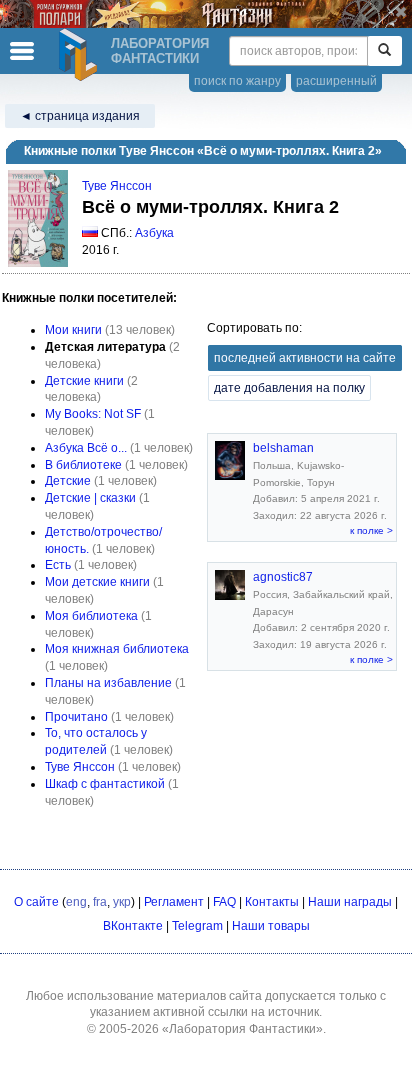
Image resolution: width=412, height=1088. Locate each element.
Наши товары (271, 926)
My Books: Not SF (93, 414)
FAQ (224, 902)
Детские (68, 481)
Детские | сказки (90, 498)
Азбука (154, 233)
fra (100, 902)
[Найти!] (384, 51)
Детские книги (84, 381)
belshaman (283, 448)
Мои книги (73, 330)
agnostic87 (283, 577)
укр (122, 902)
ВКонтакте (133, 926)
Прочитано (76, 717)
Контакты (272, 902)
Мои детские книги (97, 582)
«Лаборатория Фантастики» (242, 1029)
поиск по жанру (237, 81)
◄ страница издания (80, 116)
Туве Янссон (117, 186)
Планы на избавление (108, 683)
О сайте (36, 902)
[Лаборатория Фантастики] (81, 55)
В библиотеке (83, 465)
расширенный (336, 81)
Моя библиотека (91, 616)
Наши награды (350, 902)
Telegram (197, 926)
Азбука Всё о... (86, 448)
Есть (58, 565)
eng (76, 902)
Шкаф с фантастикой (105, 784)
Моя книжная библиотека (117, 649)
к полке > (371, 530)
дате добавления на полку (289, 388)
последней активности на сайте (305, 358)
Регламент (174, 902)
